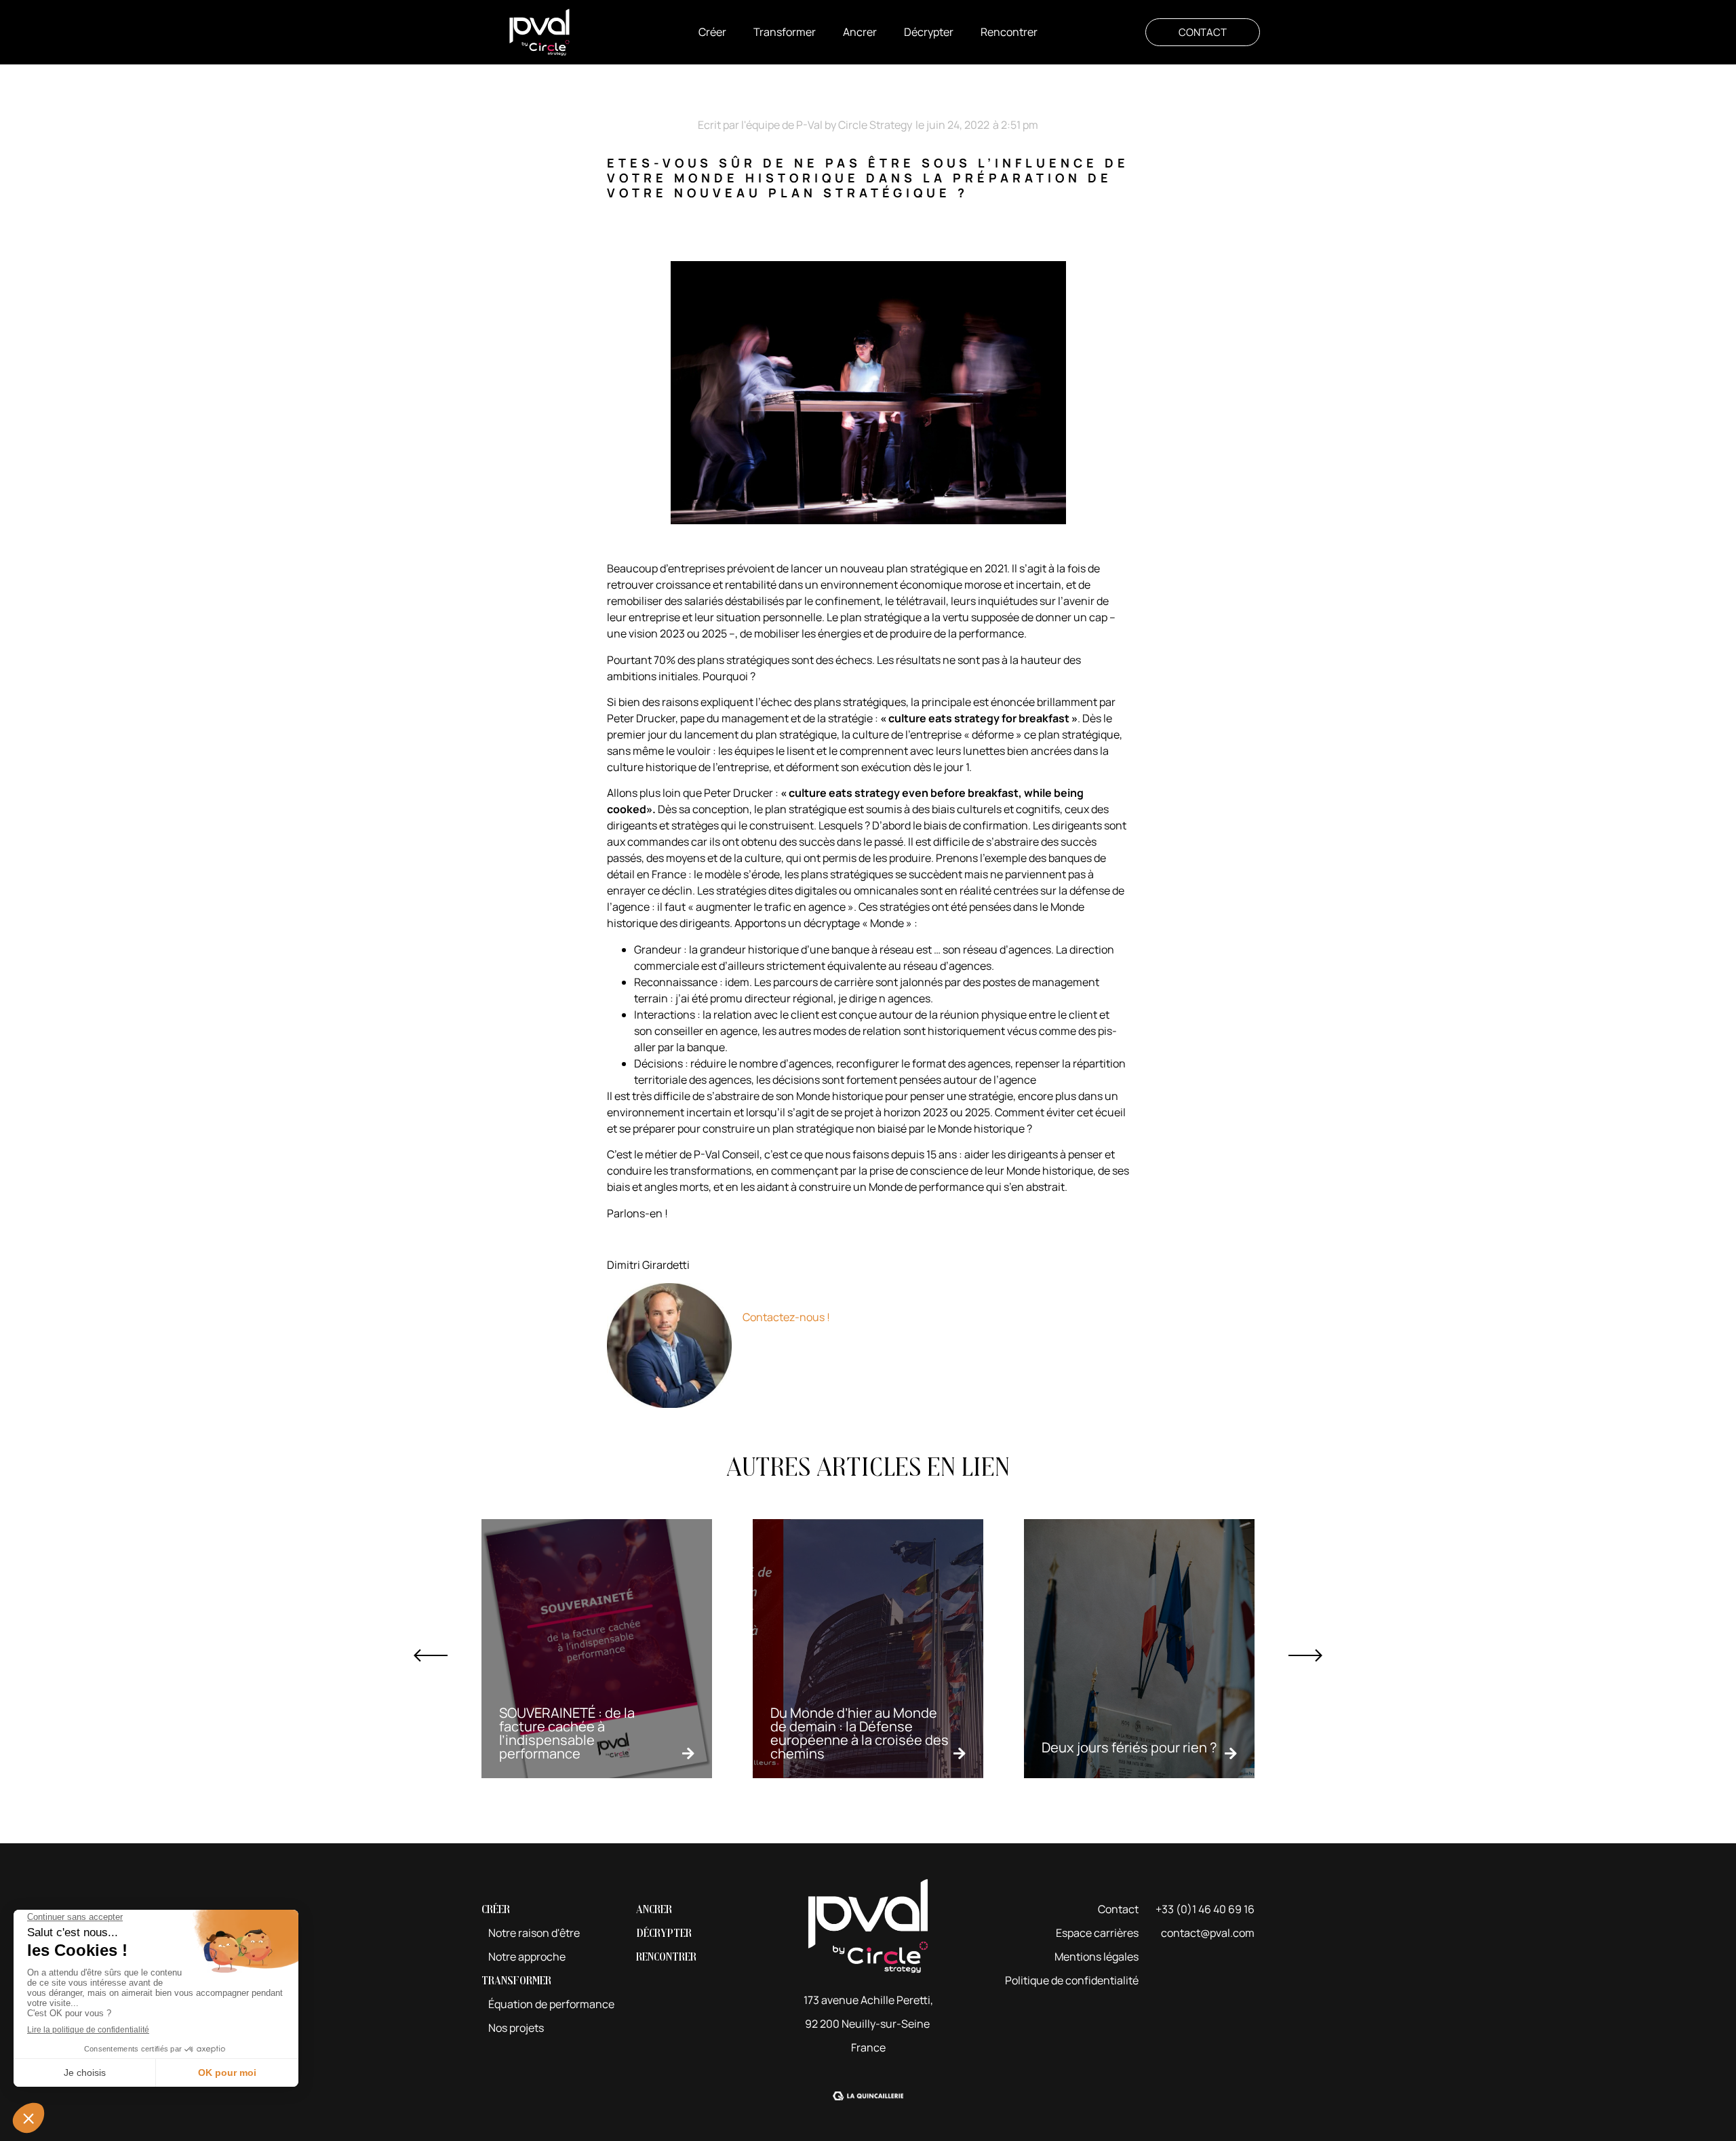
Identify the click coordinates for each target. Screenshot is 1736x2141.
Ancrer (654, 1909)
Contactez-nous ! (786, 1317)
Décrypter (664, 1933)
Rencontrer (666, 1957)
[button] (712, 32)
